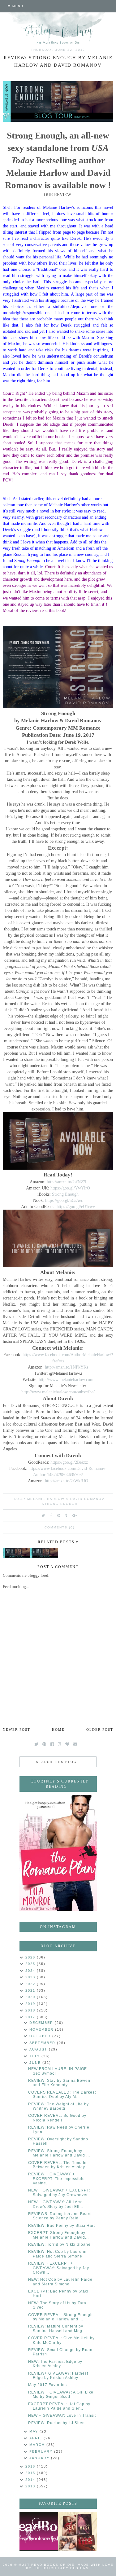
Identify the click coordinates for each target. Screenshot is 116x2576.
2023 (31, 1977)
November (42, 2029)
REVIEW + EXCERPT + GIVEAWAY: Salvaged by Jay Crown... (59, 2268)
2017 (31, 2017)
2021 (31, 1990)
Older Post (100, 1730)
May (34, 2431)
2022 (31, 1984)
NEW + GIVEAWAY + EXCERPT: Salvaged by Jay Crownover (59, 2192)
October (41, 2036)
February (42, 2451)
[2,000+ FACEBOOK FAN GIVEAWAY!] (39, 2531)
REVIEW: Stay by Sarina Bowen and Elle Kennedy (59, 2083)
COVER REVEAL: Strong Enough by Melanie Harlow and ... (60, 2317)
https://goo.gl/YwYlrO (70, 1188)
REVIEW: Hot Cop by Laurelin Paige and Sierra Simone (57, 2254)
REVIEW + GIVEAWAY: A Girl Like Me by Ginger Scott (61, 2394)
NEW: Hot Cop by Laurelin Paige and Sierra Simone (60, 2282)
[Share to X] (44, 1515)
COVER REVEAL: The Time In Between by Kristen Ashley (57, 2165)
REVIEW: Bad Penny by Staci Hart (62, 2226)
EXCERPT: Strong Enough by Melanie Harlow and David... (58, 2235)
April (37, 2438)
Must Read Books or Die (47, 2565)
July (35, 2056)
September (43, 2043)
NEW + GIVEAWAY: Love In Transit (62, 2416)
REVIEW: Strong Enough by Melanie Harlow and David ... (59, 2153)
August (39, 2049)
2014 (31, 2480)
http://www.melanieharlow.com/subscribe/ (58, 1392)
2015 (31, 2473)
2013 (31, 2486)
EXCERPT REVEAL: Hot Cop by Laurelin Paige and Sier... (59, 2406)
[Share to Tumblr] (67, 1515)
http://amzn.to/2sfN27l (67, 1182)
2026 (31, 1957)
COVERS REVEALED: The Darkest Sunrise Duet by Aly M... (62, 2095)
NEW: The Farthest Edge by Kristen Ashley (55, 2364)
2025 (31, 1964)
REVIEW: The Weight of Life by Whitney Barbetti (58, 2106)
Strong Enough (65, 1194)
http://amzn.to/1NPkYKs (67, 1367)
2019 (31, 2004)
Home (58, 1730)
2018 (31, 2010)
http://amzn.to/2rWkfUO (67, 1481)
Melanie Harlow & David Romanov (66, 1499)
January (40, 2458)
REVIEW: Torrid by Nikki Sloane (59, 2244)
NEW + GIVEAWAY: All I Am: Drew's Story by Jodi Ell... (56, 2204)
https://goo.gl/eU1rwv (76, 1207)
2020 (31, 1997)
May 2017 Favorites (47, 2385)
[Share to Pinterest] (59, 1515)
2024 (31, 1971)
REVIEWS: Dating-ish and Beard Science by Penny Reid (60, 2216)
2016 (31, 2466)
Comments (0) (60, 1527)
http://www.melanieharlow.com (66, 1379)
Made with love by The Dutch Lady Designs (70, 2566)
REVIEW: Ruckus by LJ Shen (56, 2423)
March (38, 2445)
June (36, 2063)
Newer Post (17, 1730)
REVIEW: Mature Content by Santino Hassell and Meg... (57, 2328)
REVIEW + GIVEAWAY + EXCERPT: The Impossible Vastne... (56, 2179)
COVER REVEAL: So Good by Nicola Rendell (57, 2118)
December (42, 2023)
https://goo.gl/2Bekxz (69, 1462)
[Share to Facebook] (51, 1515)
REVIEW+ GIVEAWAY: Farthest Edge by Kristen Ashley (58, 2376)
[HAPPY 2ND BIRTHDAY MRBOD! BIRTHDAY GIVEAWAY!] (77, 2531)
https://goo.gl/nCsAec (64, 1200)
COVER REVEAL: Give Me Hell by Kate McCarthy (61, 2340)
